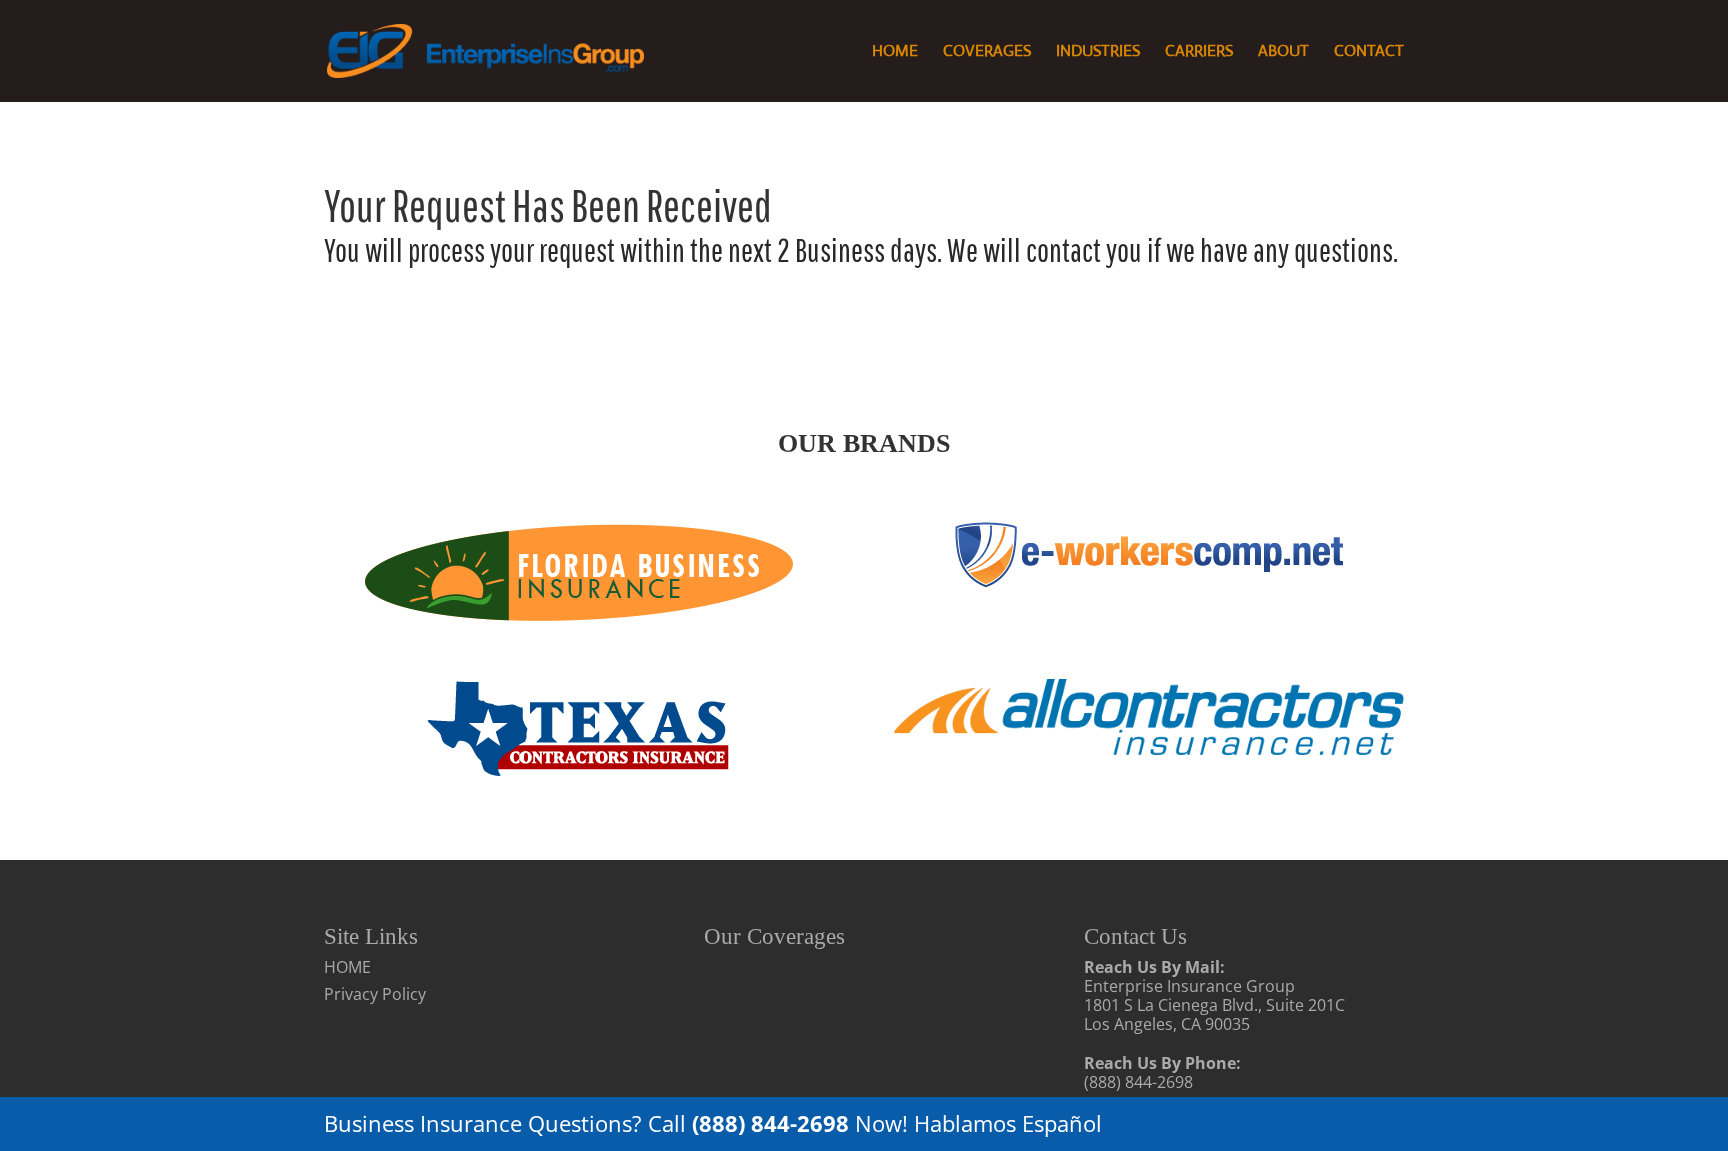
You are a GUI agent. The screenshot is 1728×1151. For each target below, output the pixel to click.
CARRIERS (1199, 52)
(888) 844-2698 (1138, 1082)
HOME (895, 52)
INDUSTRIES (1098, 52)
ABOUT (1283, 52)
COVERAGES (987, 52)
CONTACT (1369, 52)
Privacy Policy (375, 994)
